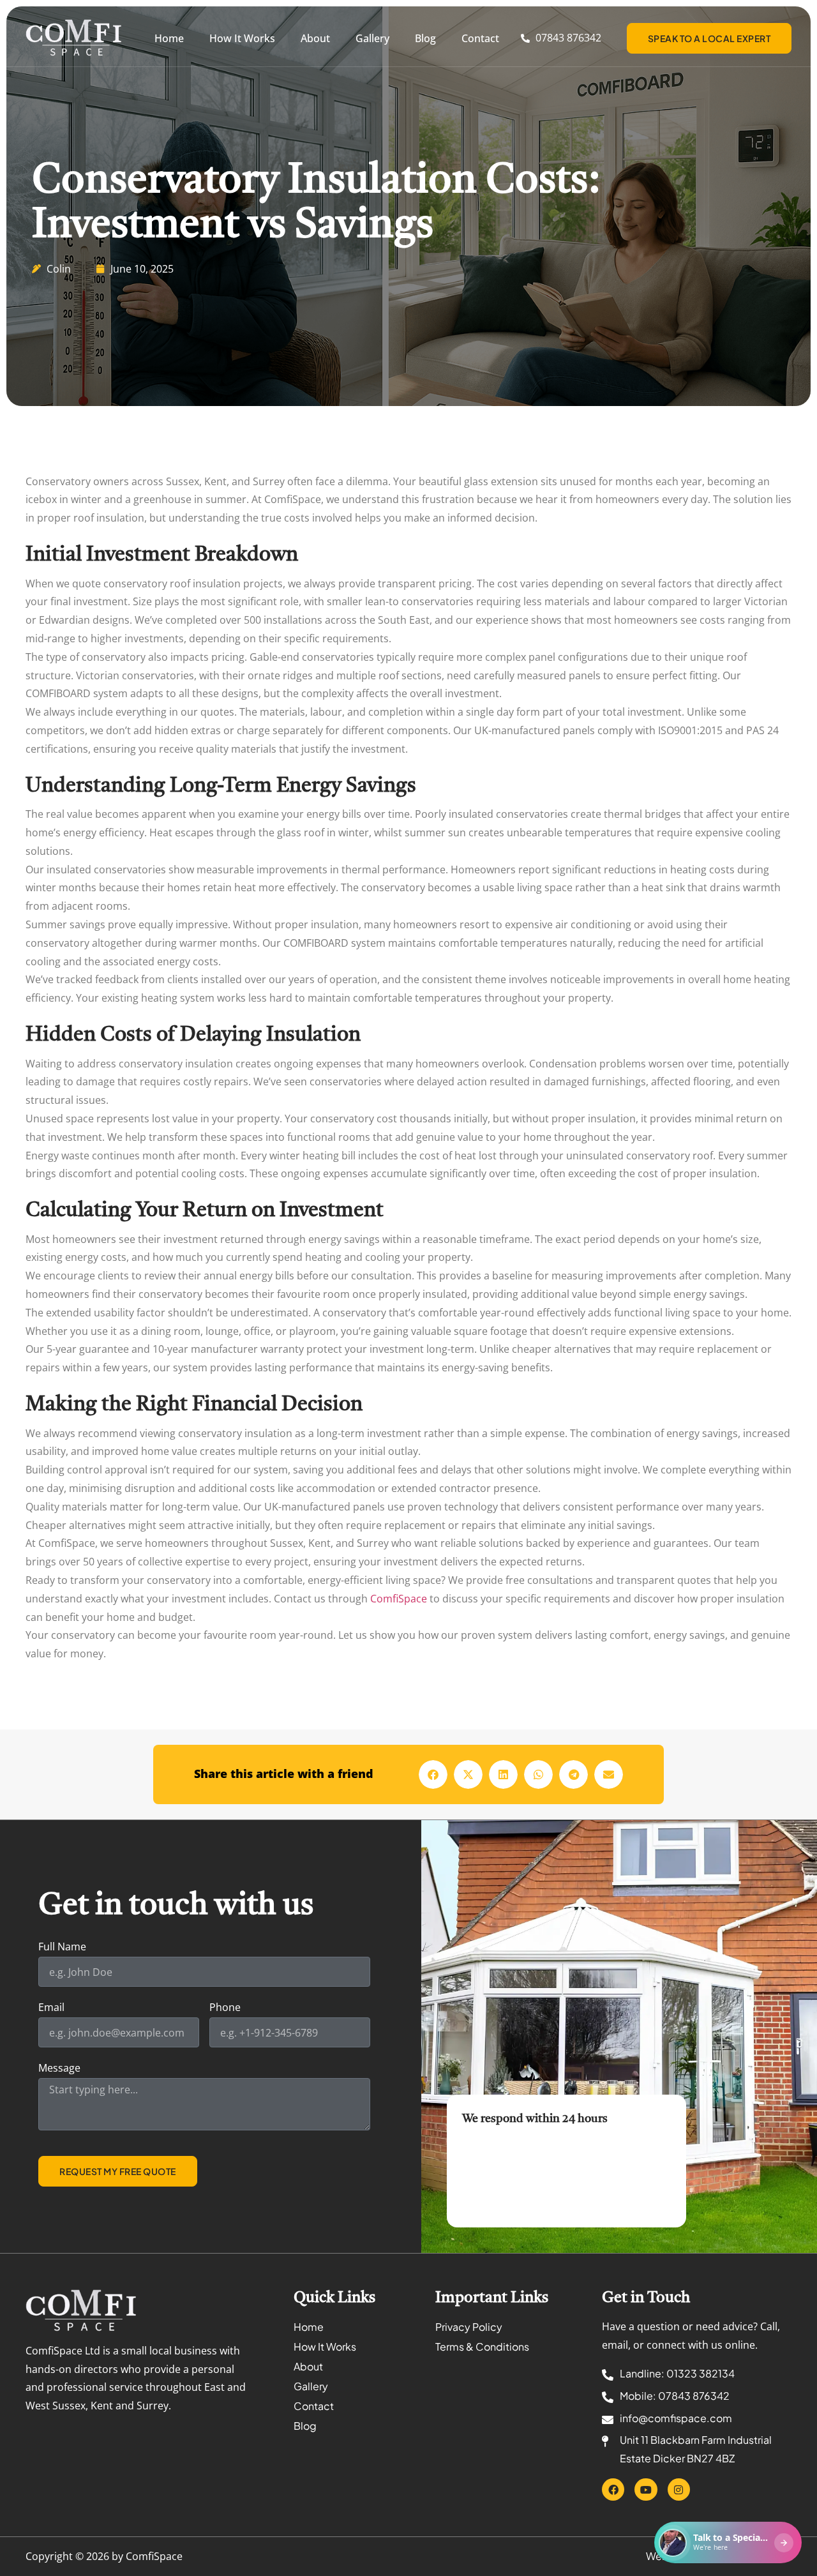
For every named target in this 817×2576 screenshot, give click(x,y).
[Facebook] (613, 2489)
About (315, 38)
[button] (433, 1774)
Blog (425, 38)
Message (59, 2069)
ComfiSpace (399, 1599)
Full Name (62, 1947)
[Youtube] (646, 2489)
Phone (225, 2008)
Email (51, 2008)
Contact (480, 38)
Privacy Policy (469, 2327)
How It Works (242, 38)
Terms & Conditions (482, 2346)
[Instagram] (679, 2489)
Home (169, 38)
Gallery (372, 38)
